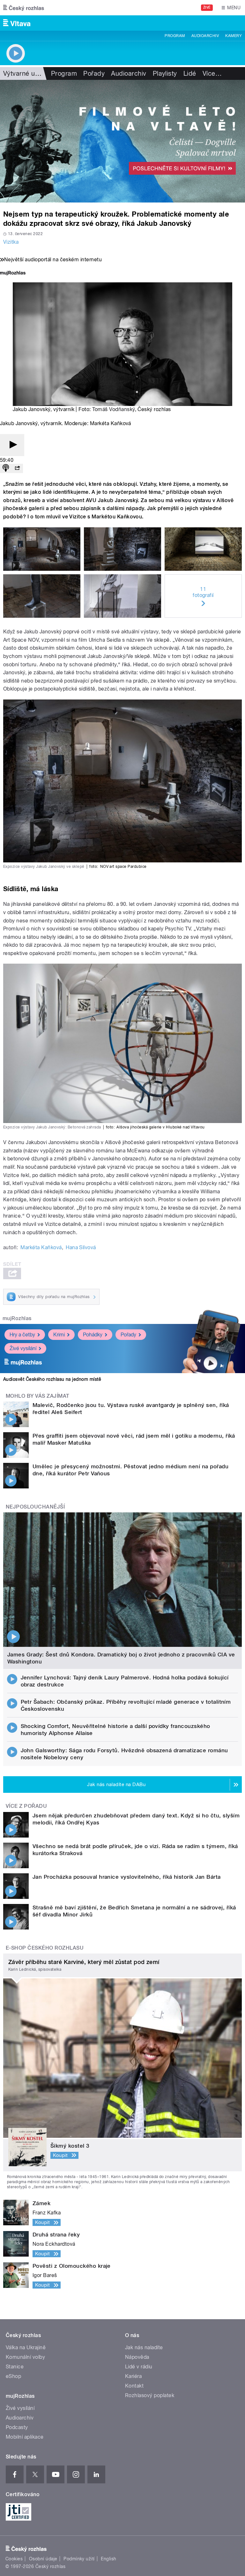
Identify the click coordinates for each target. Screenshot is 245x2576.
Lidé (190, 73)
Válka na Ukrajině (26, 2347)
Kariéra (133, 2376)
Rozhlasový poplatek (150, 2395)
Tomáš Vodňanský (113, 409)
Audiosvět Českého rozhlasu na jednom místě (52, 1379)
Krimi (59, 1335)
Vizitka (11, 242)
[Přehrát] (12, 445)
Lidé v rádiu (139, 2367)
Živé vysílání (23, 1348)
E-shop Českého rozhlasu (45, 1948)
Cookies (14, 2559)
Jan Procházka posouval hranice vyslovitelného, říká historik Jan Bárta (127, 1877)
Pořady (94, 73)
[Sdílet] (17, 468)
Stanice (15, 2367)
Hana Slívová (81, 1247)
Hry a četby (22, 1335)
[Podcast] (6, 468)
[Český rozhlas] (24, 8)
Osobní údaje (43, 2559)
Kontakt (134, 2386)
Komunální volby (25, 2357)
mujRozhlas (17, 1318)
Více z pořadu (26, 1806)
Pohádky (93, 1335)
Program (175, 36)
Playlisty (165, 73)
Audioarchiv (205, 36)
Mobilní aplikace (25, 2437)
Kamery (234, 36)
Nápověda (137, 2357)
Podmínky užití (79, 2559)
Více (212, 73)
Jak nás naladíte (144, 2347)
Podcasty (17, 2427)
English (108, 2559)
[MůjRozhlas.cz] (13, 274)
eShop (13, 2376)
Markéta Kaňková (41, 1247)
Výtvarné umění (26, 73)
